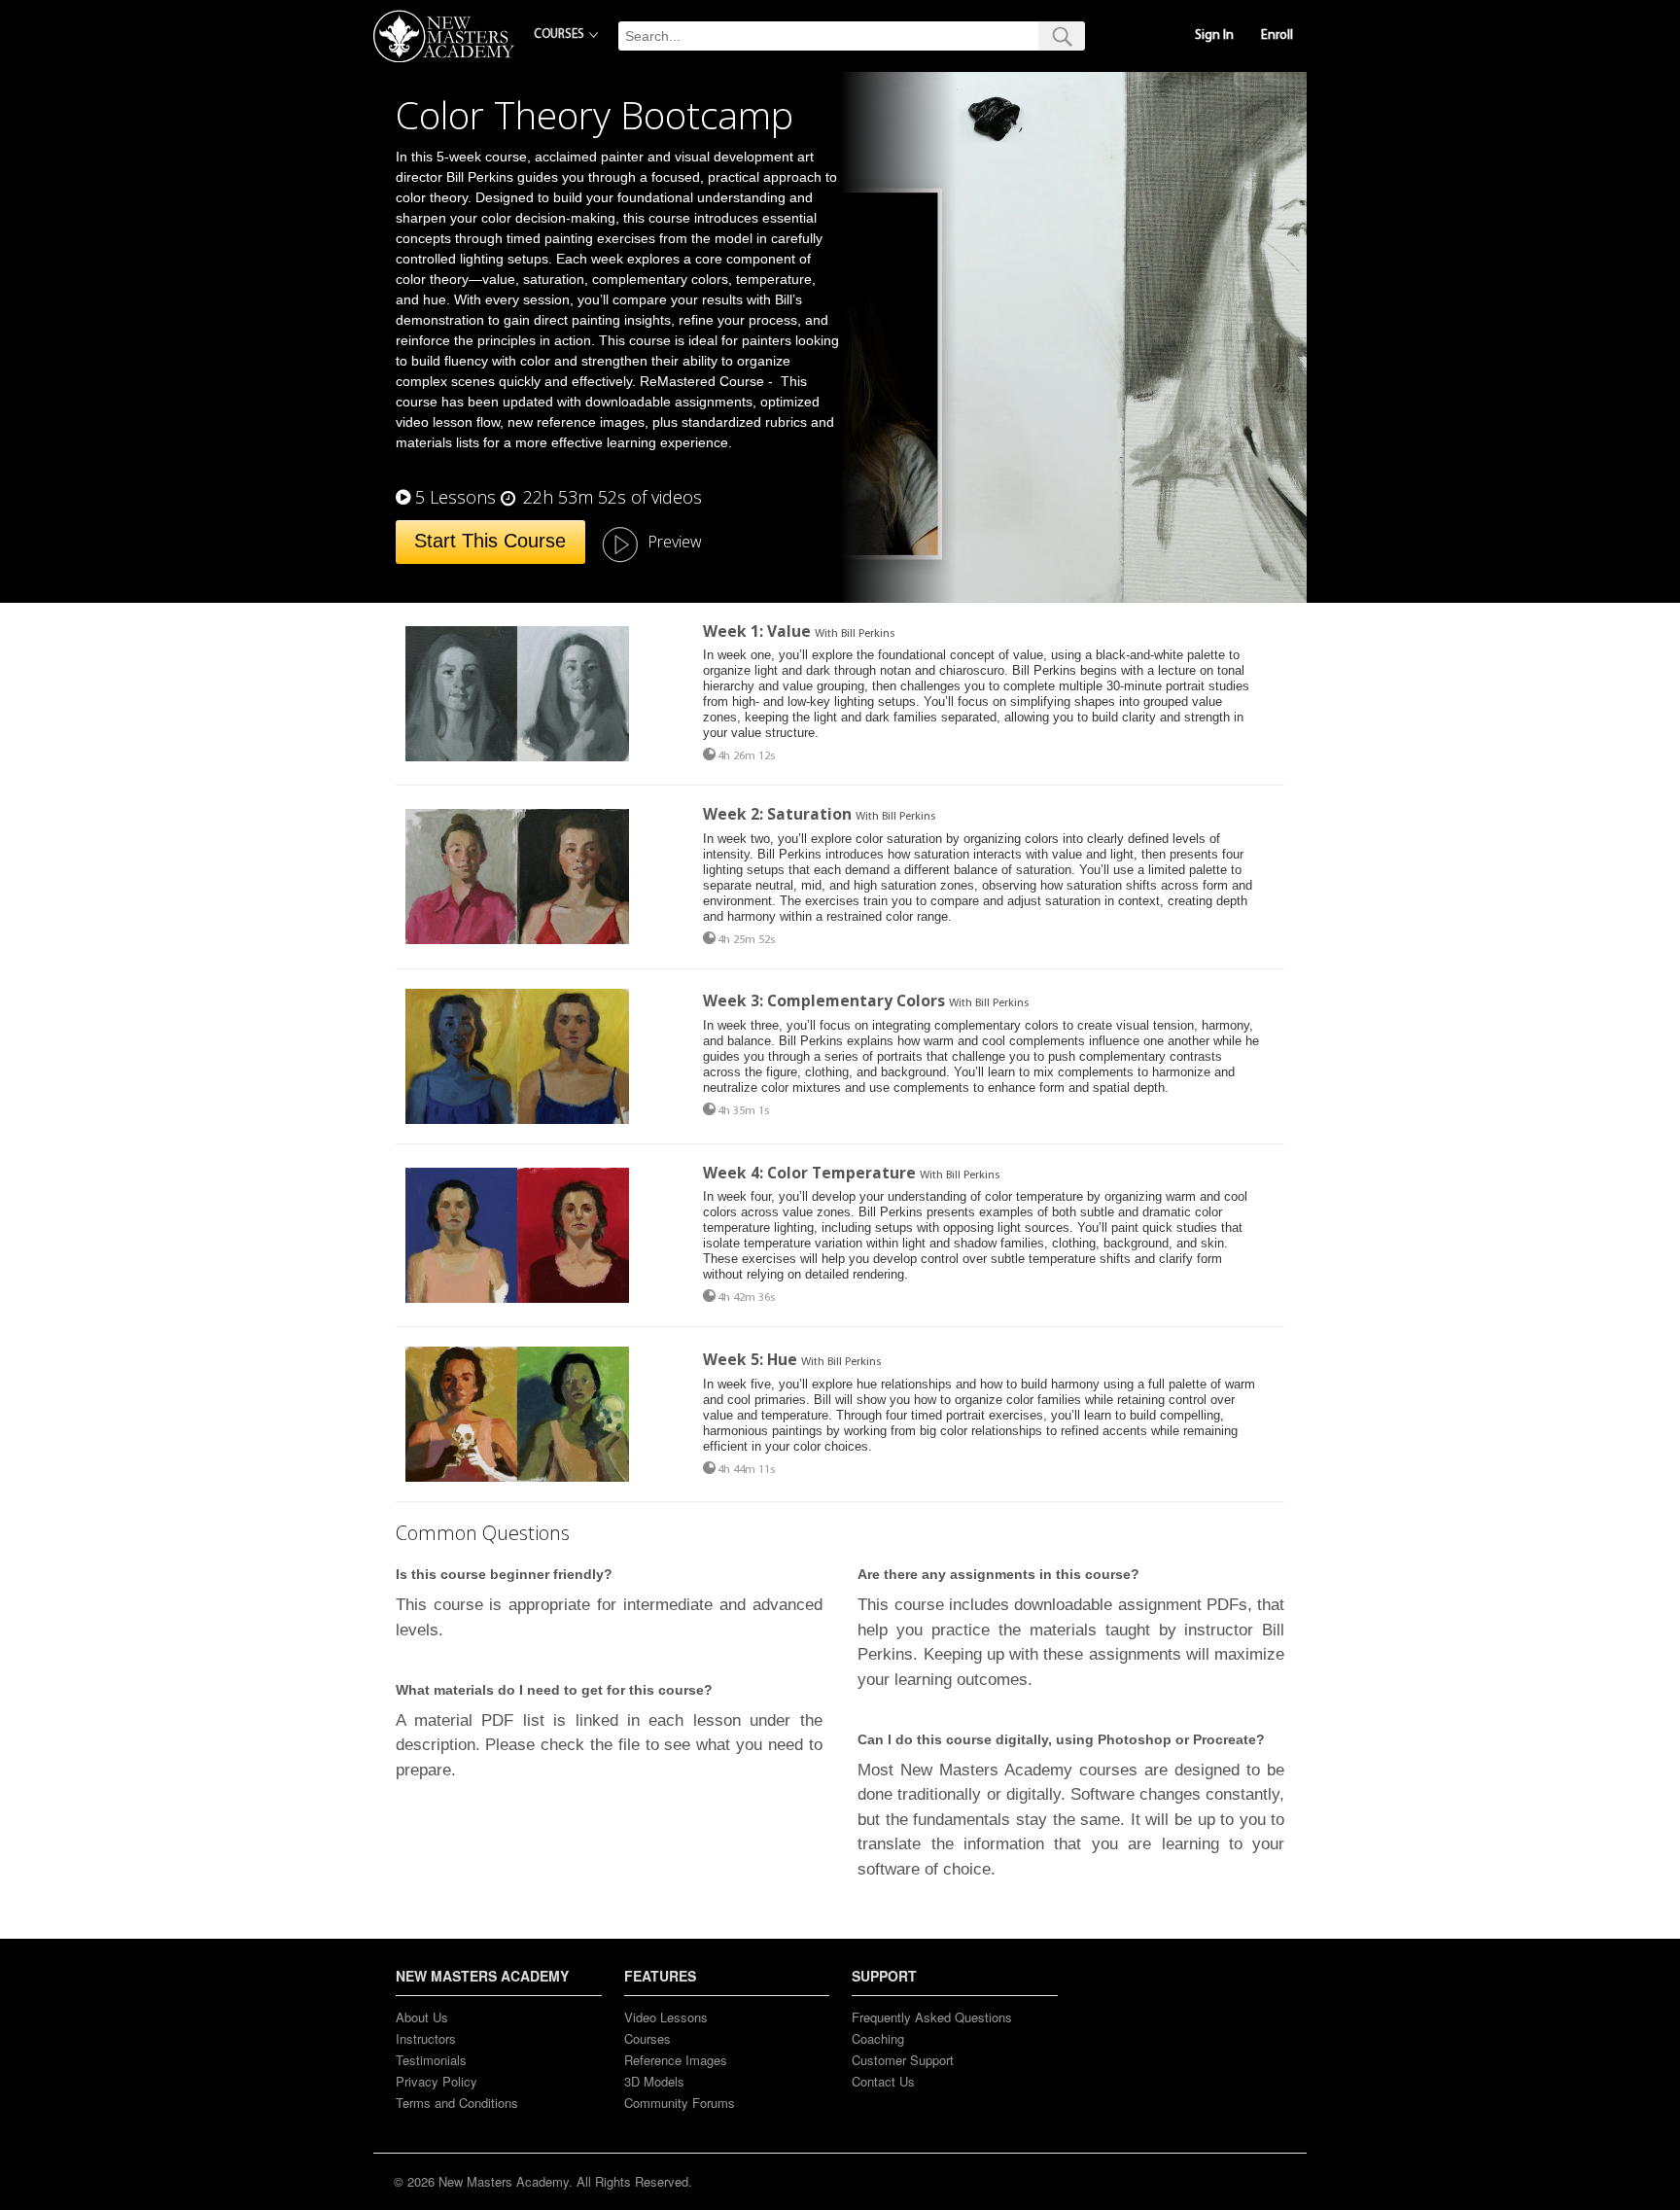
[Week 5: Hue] (517, 1414)
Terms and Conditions (457, 2103)
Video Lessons (666, 2017)
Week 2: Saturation (777, 814)
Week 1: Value (757, 631)
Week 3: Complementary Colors (824, 1000)
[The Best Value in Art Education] (444, 36)
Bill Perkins (868, 634)
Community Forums (680, 2103)
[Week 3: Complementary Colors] (517, 1056)
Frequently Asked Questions (932, 2017)
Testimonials (431, 2060)
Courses (647, 2038)
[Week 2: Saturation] (517, 877)
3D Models (654, 2081)
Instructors (426, 2038)
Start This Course (490, 541)
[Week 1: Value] (517, 694)
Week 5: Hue (752, 1359)
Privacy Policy (437, 2081)
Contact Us (883, 2081)
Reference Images (676, 2060)
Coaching (878, 2038)
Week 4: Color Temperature (809, 1173)
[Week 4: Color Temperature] (517, 1235)
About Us (422, 2017)
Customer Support (903, 2060)
